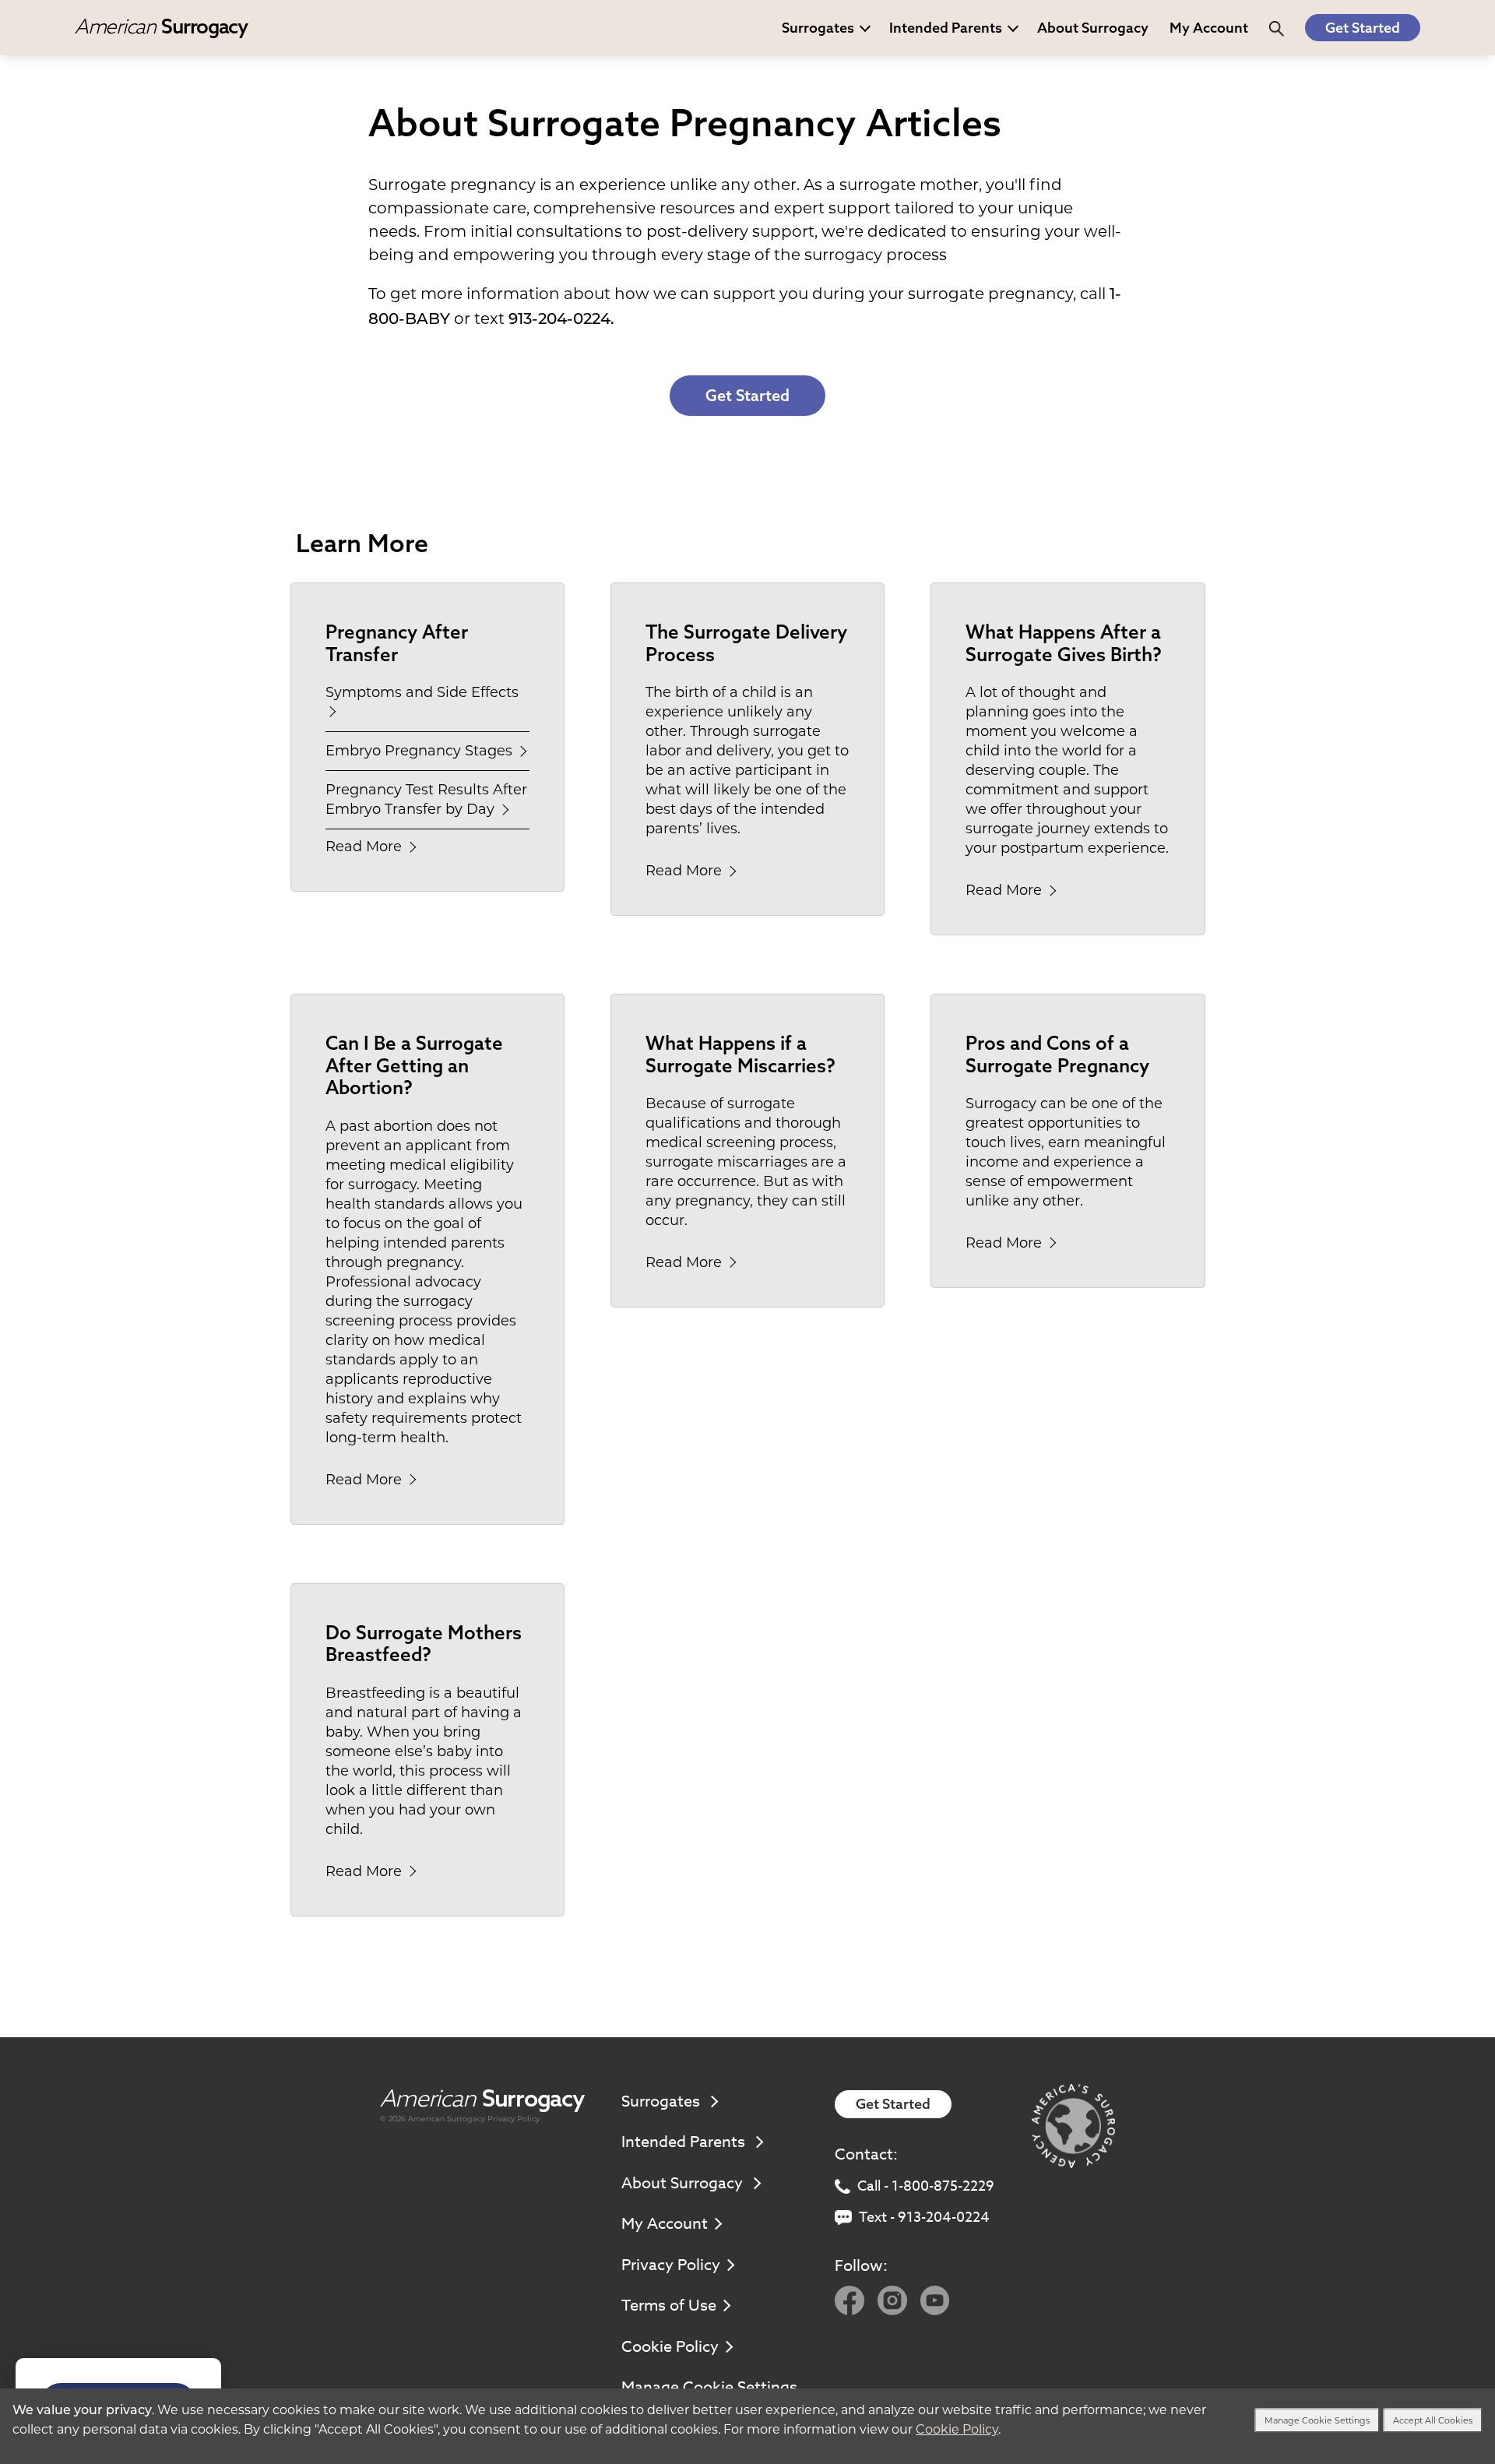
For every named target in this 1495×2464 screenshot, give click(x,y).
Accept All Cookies (1433, 2420)
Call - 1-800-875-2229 (926, 2186)
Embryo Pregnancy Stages (421, 751)
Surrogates (818, 28)
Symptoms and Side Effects (422, 692)
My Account (665, 2224)
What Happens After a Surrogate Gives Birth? (1064, 643)
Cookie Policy (670, 2347)
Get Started (1363, 28)
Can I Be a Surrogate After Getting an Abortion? (414, 1065)
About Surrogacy (1093, 28)
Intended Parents (946, 28)
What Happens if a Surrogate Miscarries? (740, 1054)
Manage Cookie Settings (1317, 2420)
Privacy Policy (514, 2119)
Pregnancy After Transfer (397, 643)
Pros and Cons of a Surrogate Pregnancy (1057, 1054)
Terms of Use (669, 2306)
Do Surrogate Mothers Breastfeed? (424, 1644)
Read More (366, 847)
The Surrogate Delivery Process (746, 643)
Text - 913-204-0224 (924, 2218)
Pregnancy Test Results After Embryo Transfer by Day (426, 799)
